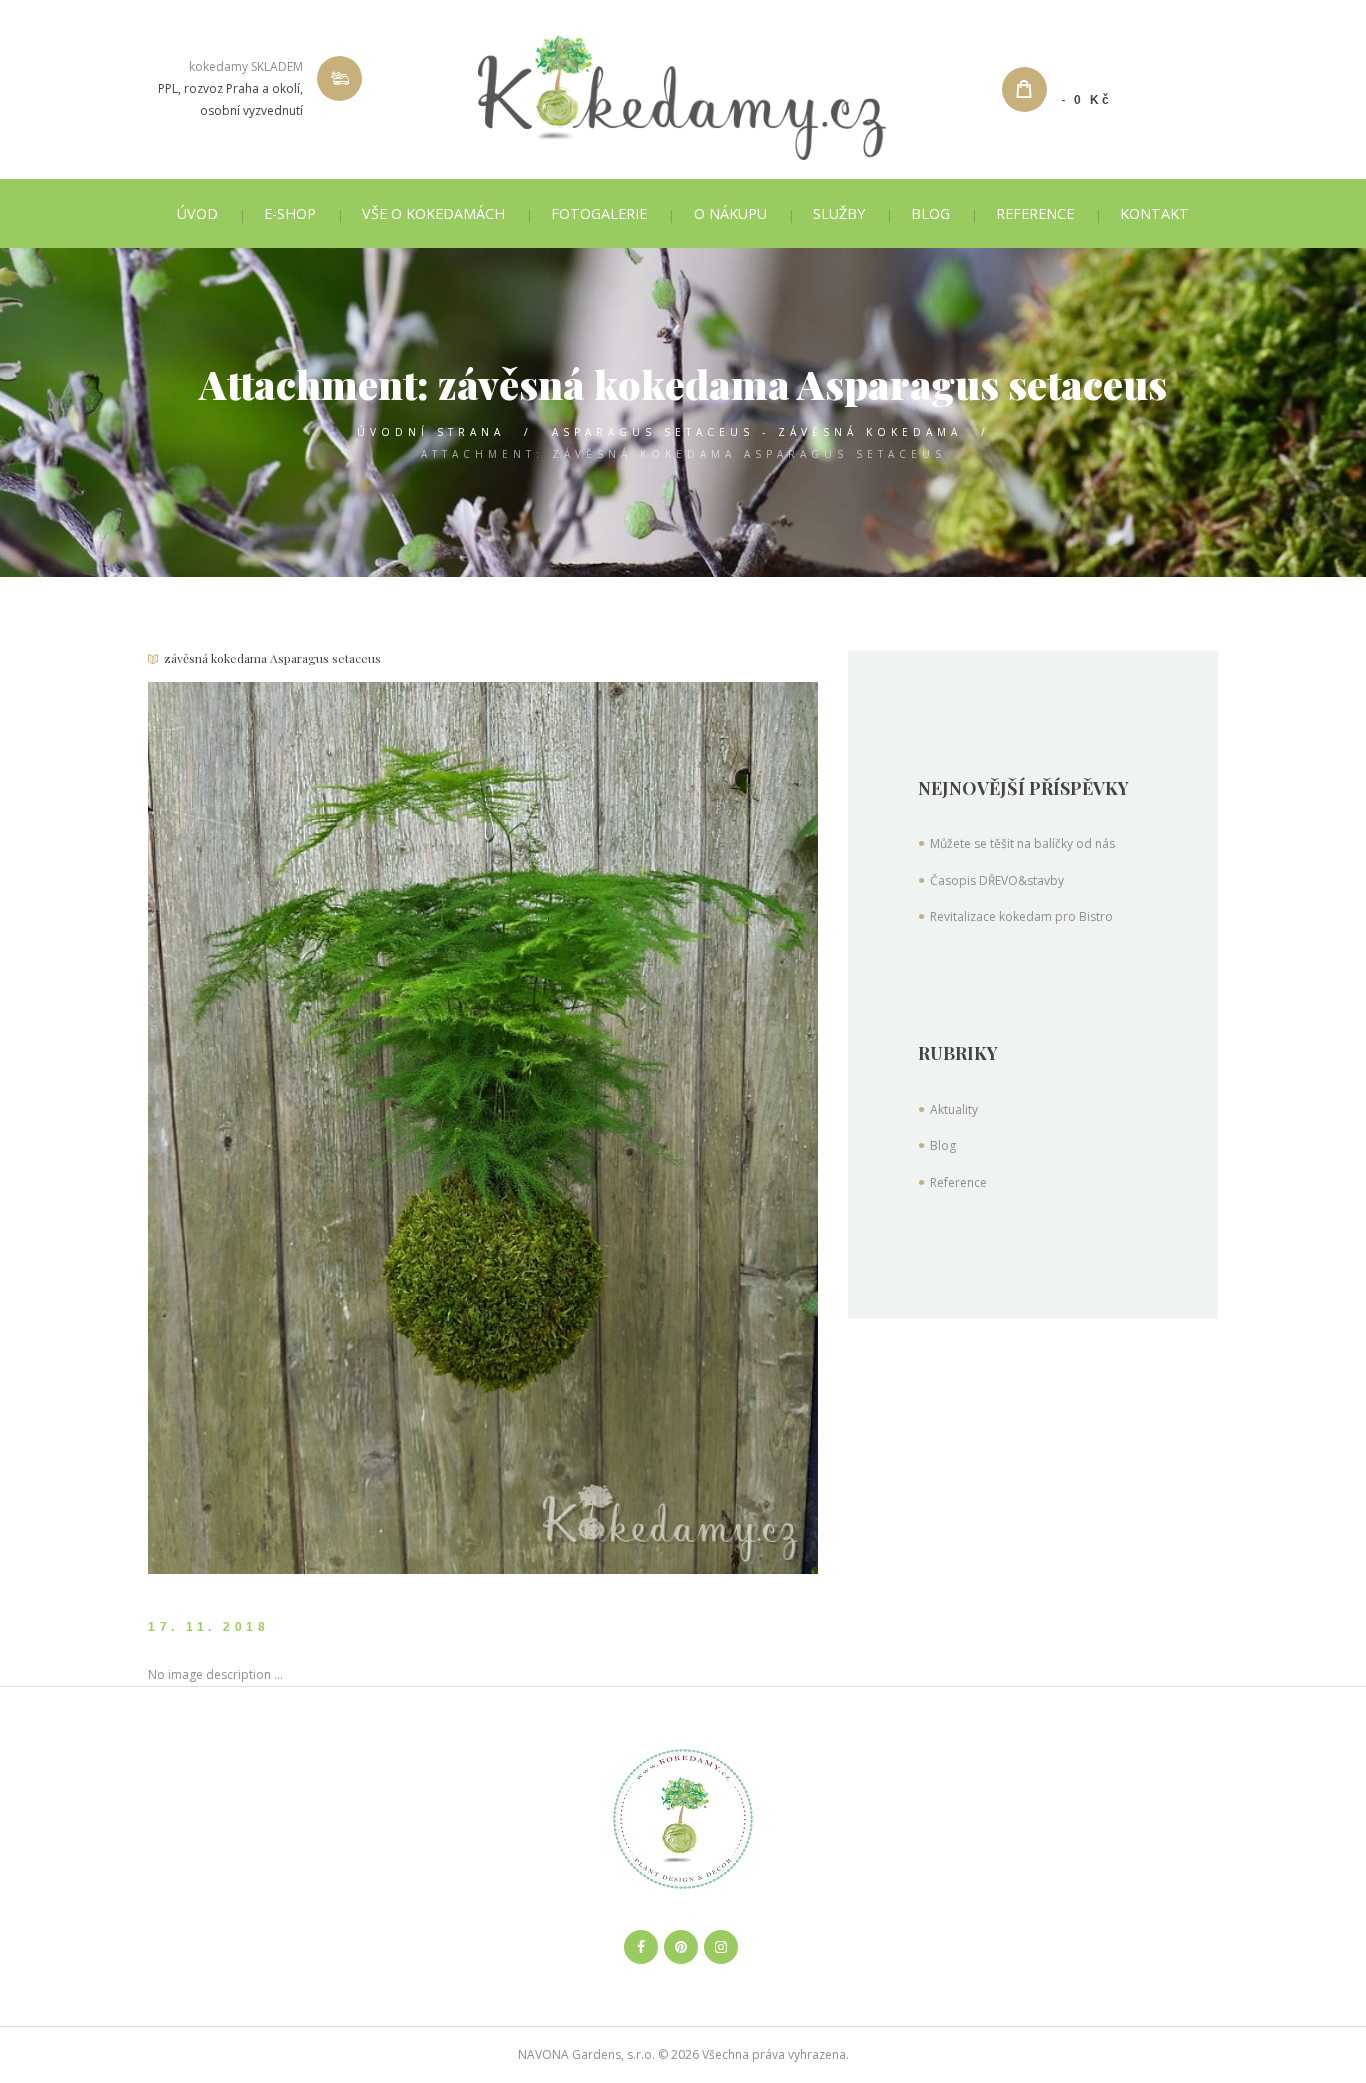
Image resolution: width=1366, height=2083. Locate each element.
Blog (943, 1145)
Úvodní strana (431, 432)
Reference (958, 1182)
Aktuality (954, 1109)
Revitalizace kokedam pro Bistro (1021, 916)
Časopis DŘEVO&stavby (997, 880)
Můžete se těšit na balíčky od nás (1022, 843)
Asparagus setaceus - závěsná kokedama (757, 432)
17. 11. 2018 (208, 1627)
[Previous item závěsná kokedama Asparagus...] (315, 1128)
